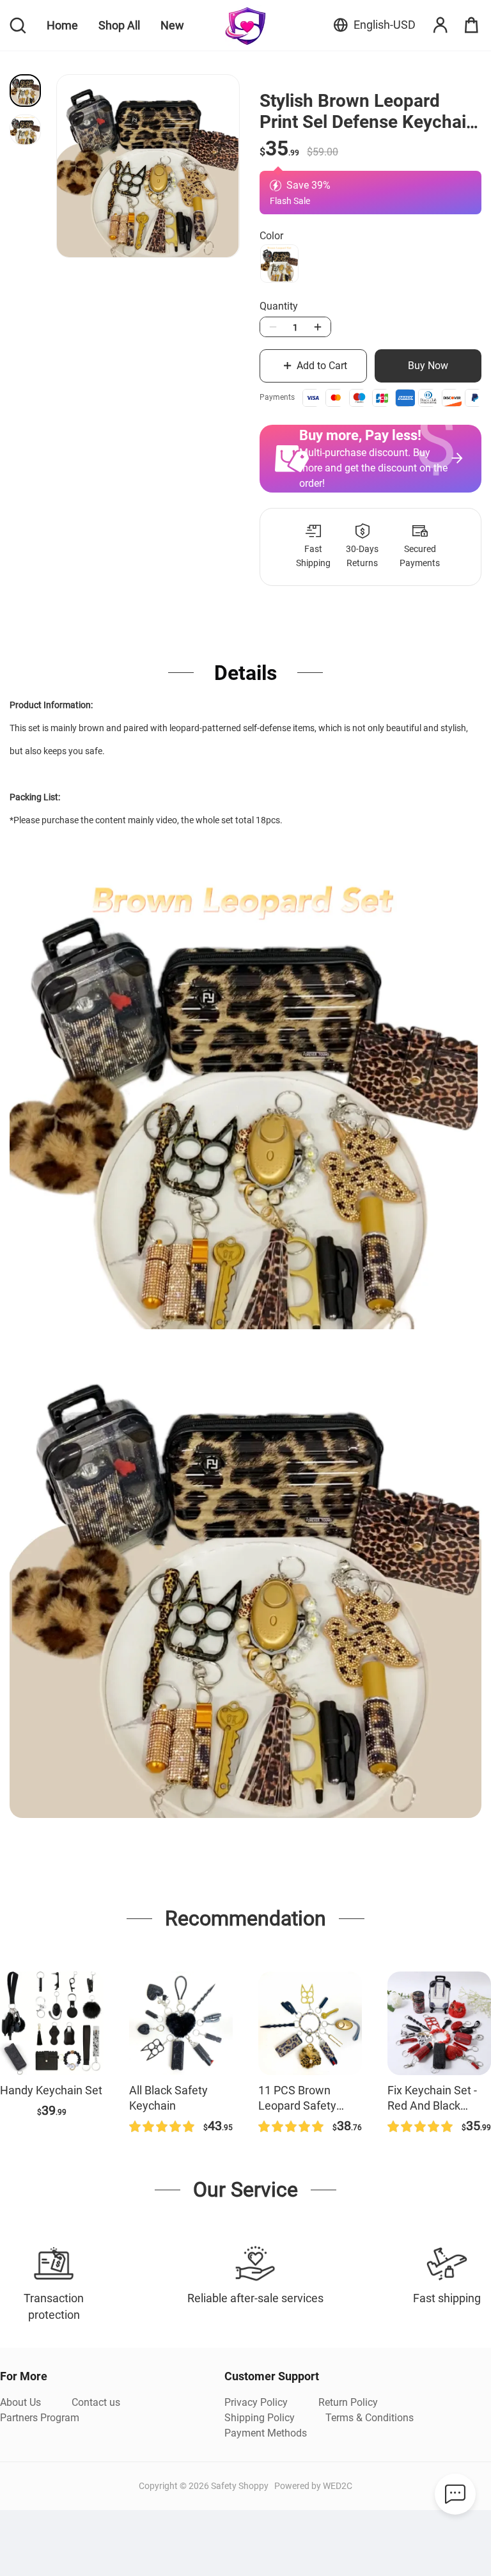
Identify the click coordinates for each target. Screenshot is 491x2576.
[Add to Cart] (52, 2023)
